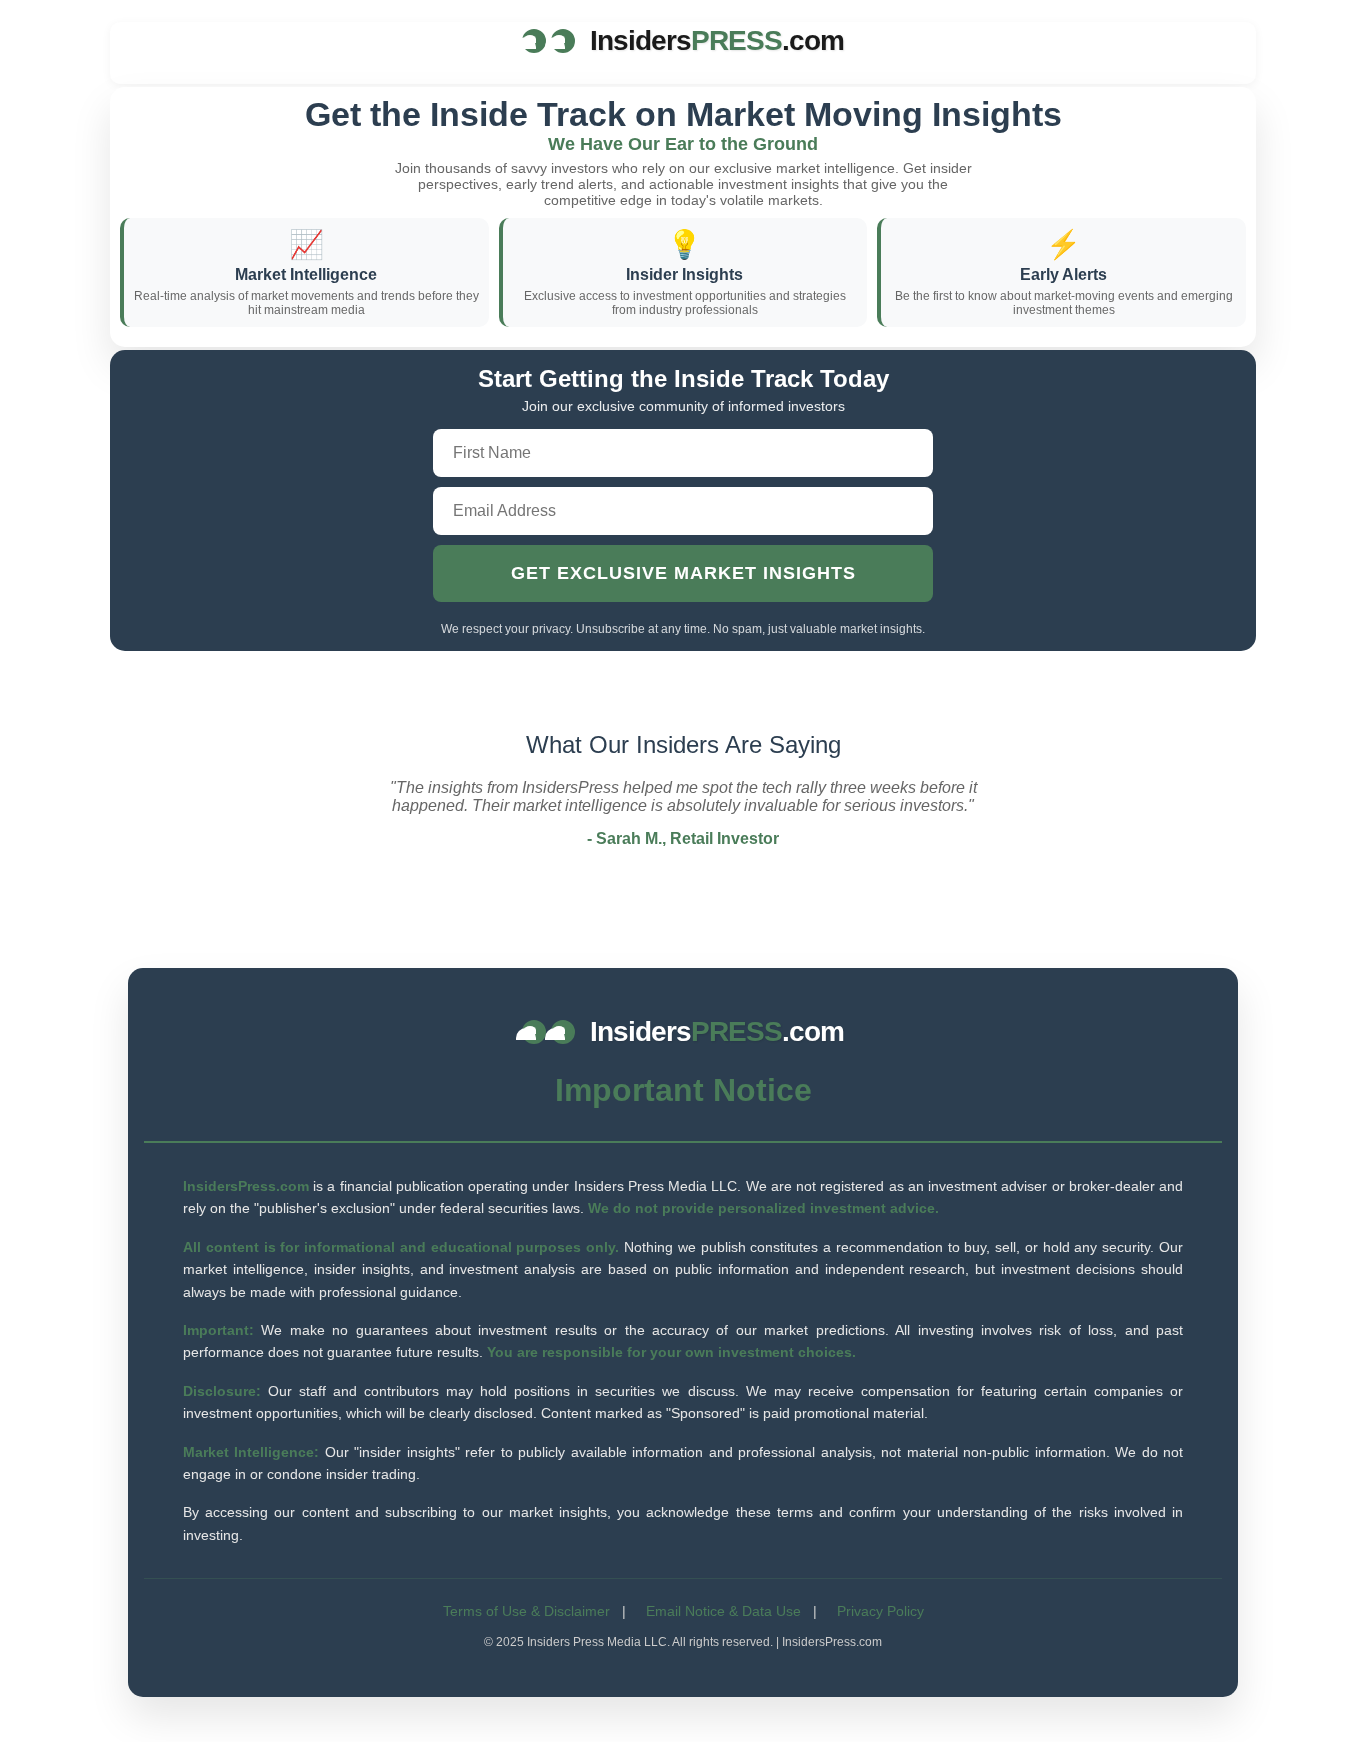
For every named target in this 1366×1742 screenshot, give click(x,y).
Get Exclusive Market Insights (683, 573)
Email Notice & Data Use (723, 1611)
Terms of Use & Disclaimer (526, 1611)
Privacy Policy (880, 1611)
